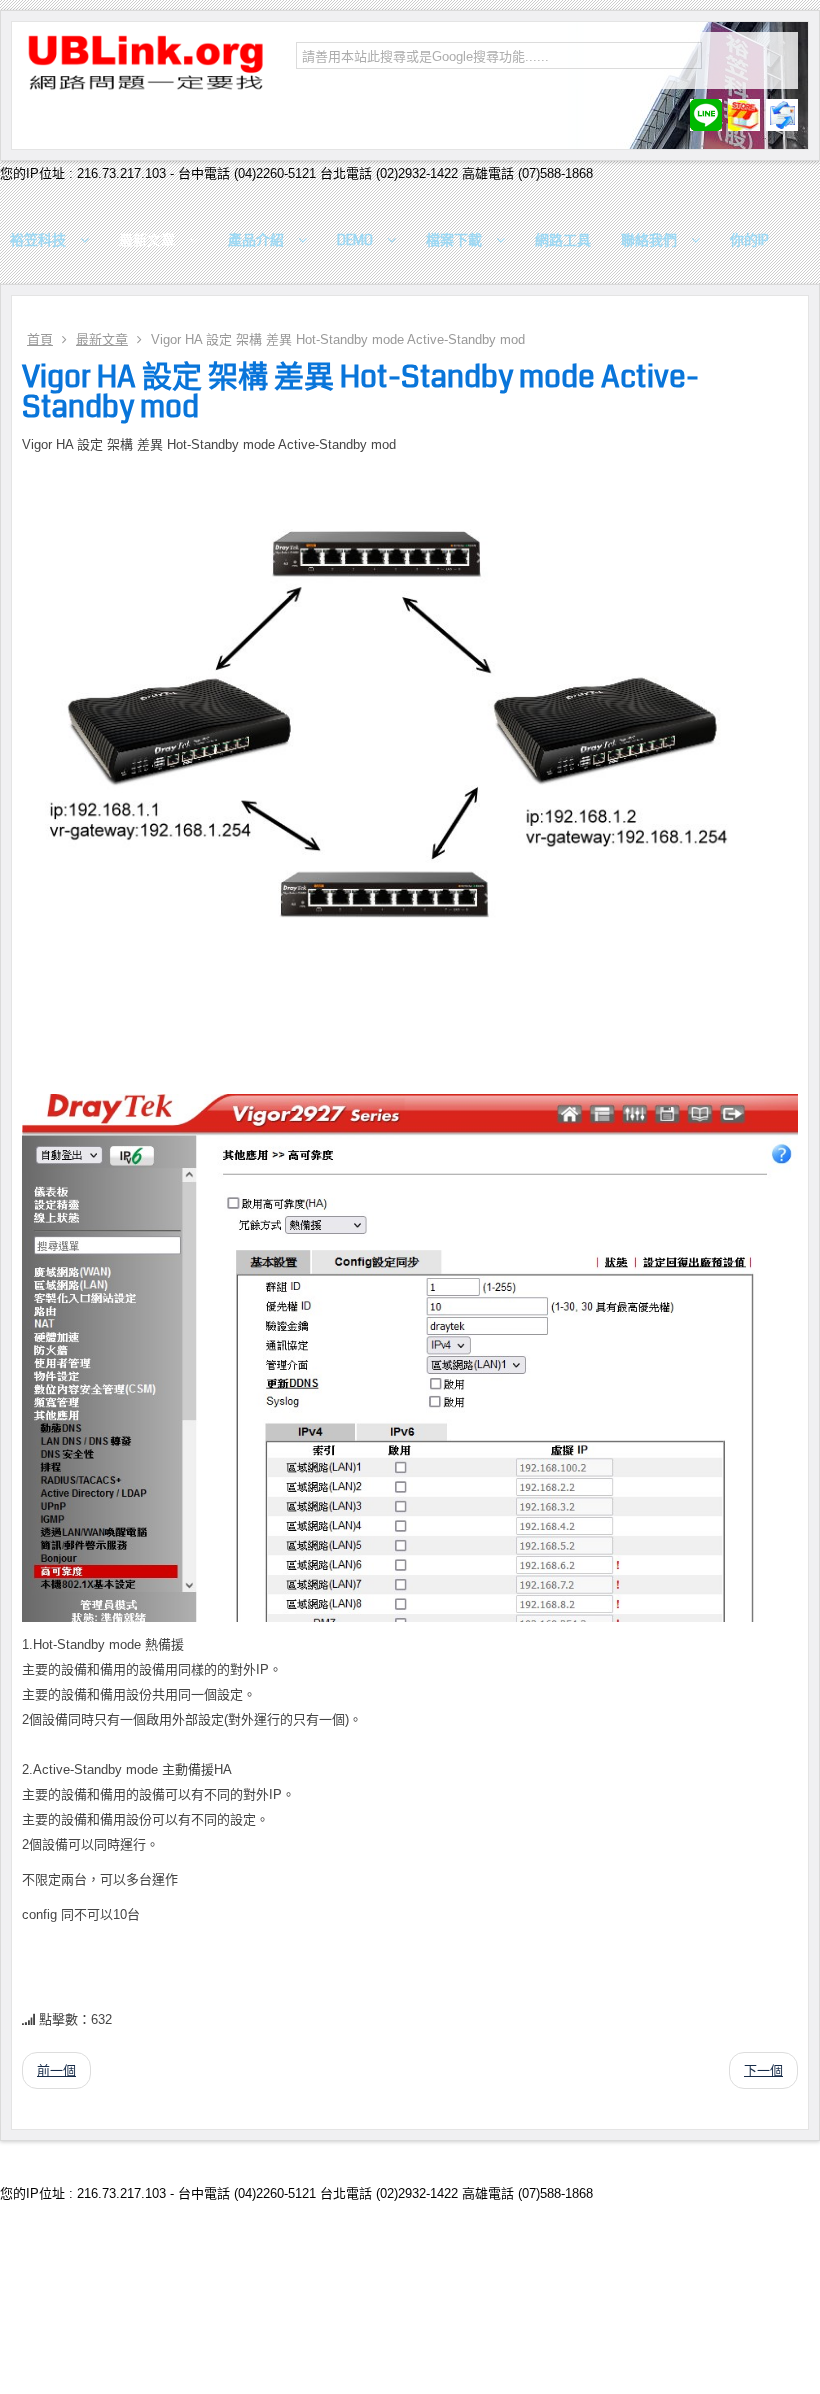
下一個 (763, 2070)
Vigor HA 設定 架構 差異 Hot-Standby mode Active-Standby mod (360, 392)
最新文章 (102, 339)
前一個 (56, 2070)
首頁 (40, 339)
